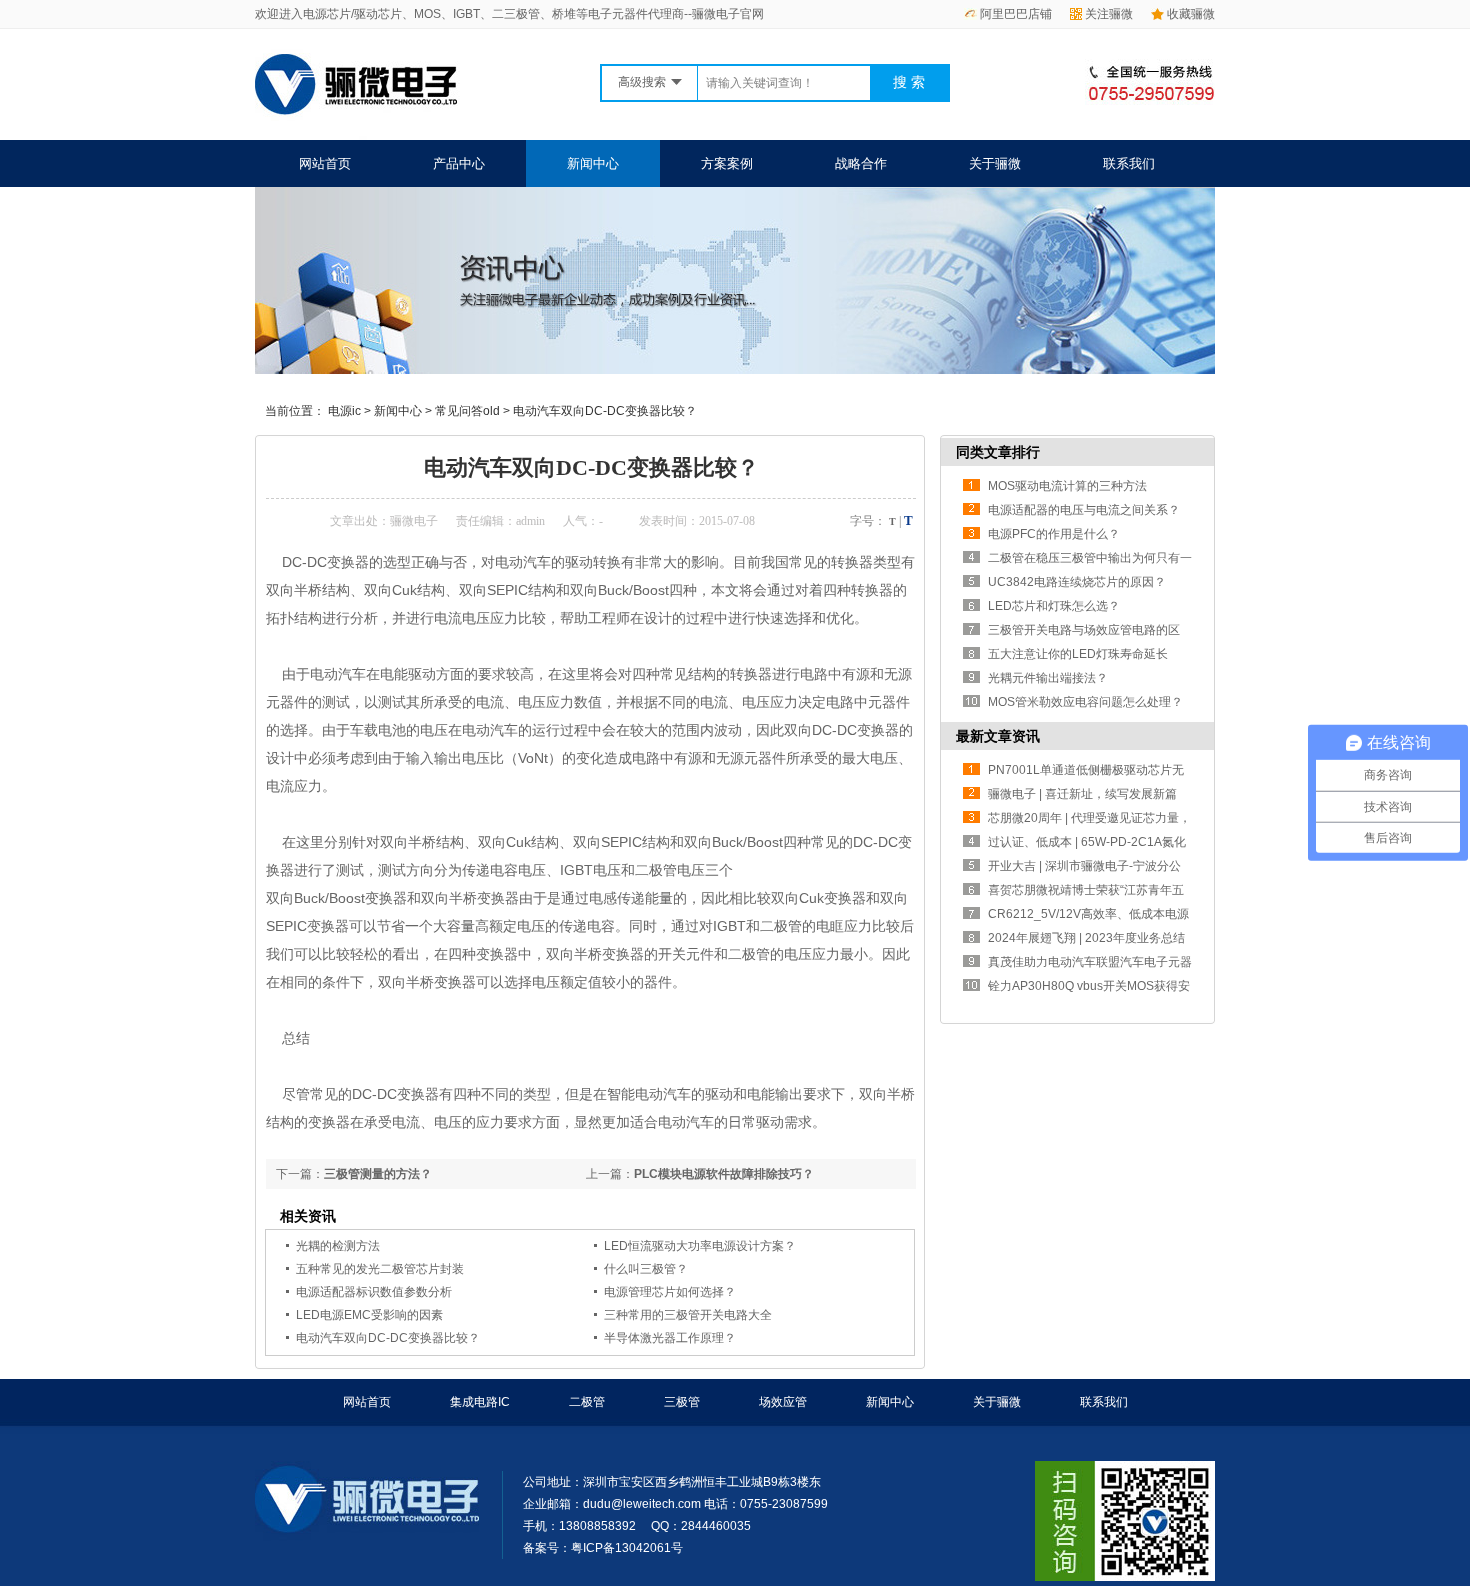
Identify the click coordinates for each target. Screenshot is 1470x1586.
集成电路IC (480, 1402)
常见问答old (467, 411)
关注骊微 (1109, 14)
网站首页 (325, 163)
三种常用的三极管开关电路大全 (688, 1315)
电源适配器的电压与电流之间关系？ (1084, 510)
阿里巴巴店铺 (1016, 14)
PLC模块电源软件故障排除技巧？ (724, 1174)
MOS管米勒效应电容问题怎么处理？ (1085, 702)
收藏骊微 (1191, 14)
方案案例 (727, 163)
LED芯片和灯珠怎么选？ (1054, 606)
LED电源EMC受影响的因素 (369, 1315)
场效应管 (783, 1402)
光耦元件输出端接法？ (1048, 678)
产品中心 (459, 163)
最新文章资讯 (998, 736)
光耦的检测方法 (338, 1246)
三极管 (682, 1402)
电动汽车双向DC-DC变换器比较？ (605, 411)
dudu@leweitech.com (642, 1504)
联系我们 (1129, 163)
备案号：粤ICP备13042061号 (603, 1548)
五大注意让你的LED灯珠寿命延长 (1078, 654)
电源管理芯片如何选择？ (670, 1292)
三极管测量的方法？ (378, 1174)
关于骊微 (995, 163)
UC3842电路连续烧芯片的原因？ (1077, 582)
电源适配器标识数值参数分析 (374, 1292)
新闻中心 (593, 163)
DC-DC (834, 730)
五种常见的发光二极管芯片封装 (380, 1269)
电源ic (344, 411)
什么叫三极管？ (646, 1269)
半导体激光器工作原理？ (670, 1338)
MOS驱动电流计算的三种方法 (1067, 486)
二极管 (587, 1402)
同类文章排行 (998, 452)
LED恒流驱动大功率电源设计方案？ (700, 1246)
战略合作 (861, 163)
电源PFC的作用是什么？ (1054, 534)
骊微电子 (414, 521)
